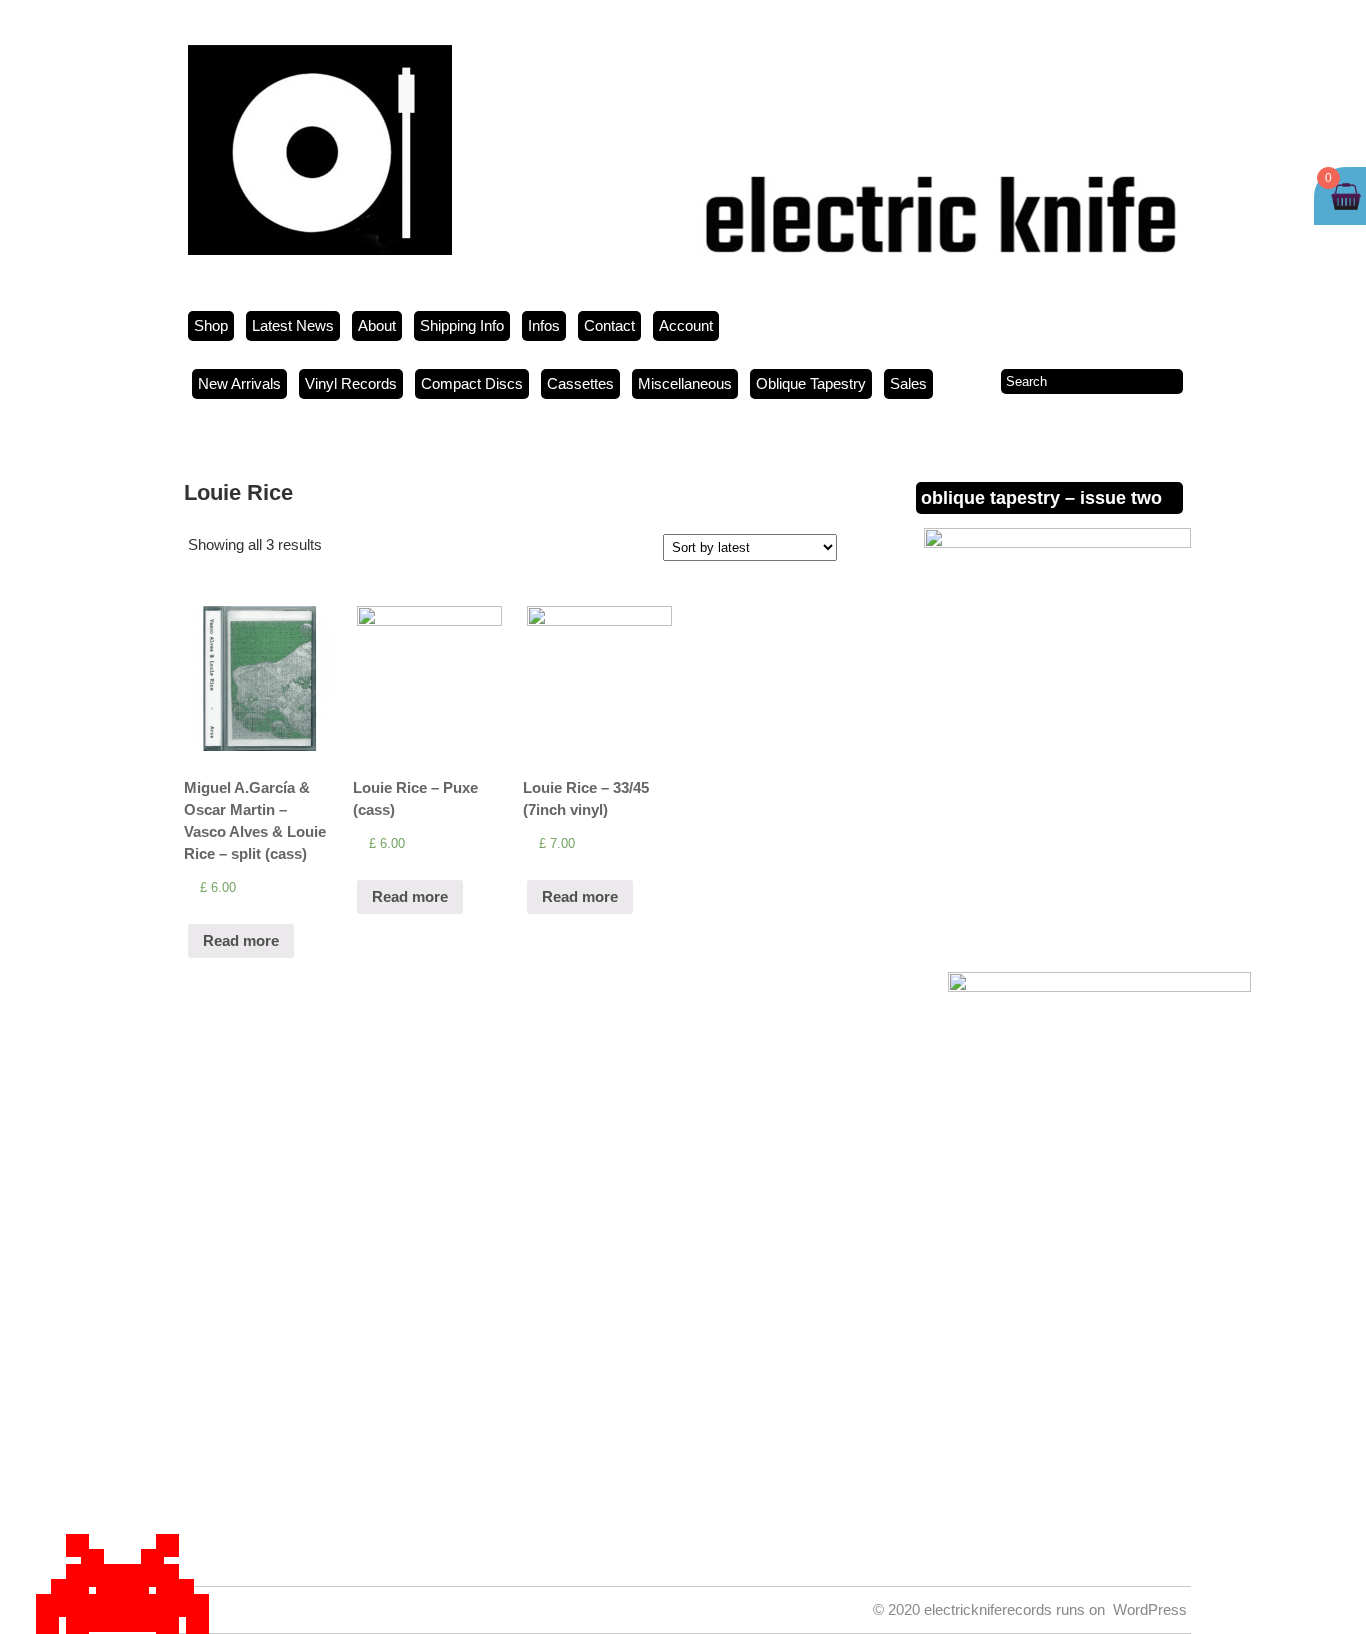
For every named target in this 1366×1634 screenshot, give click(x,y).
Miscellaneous (685, 383)
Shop (211, 325)
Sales (908, 383)
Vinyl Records (351, 383)
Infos (544, 325)
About (377, 325)
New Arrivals (239, 383)
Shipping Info (462, 325)
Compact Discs (472, 383)
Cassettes (580, 383)
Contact (609, 325)
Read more (241, 940)
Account (686, 325)
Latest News (293, 325)
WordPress (1150, 1609)
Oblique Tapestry (811, 383)
